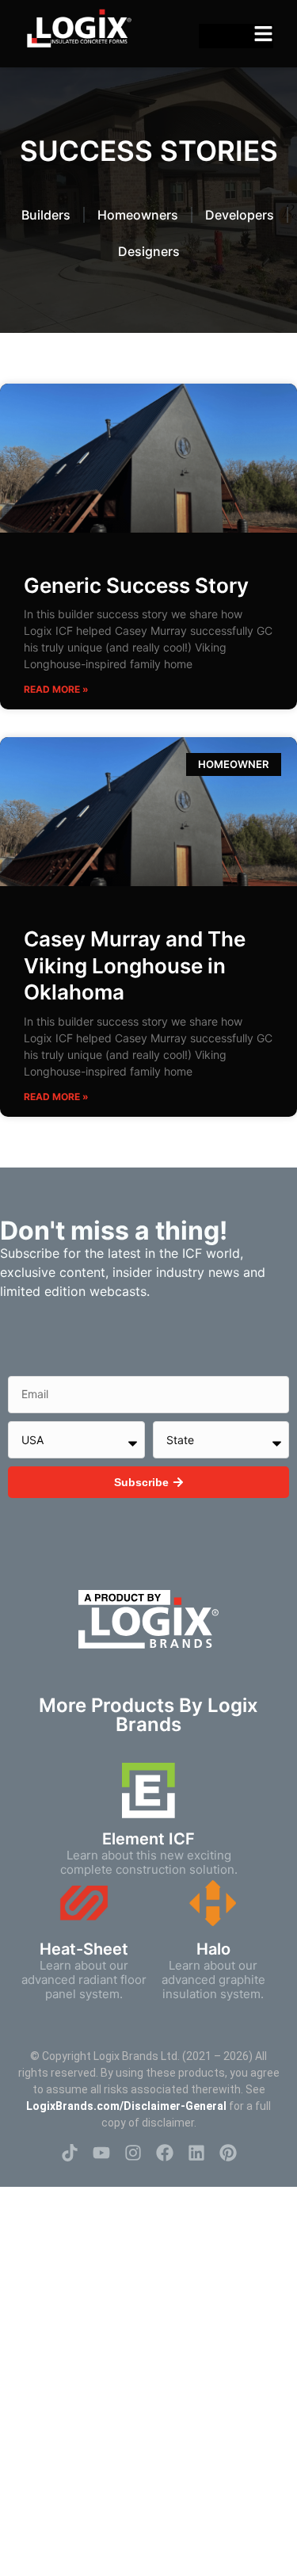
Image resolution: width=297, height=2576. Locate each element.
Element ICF (148, 1839)
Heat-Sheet (84, 1949)
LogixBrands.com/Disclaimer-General (126, 2106)
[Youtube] (101, 2153)
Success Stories (149, 151)
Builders (46, 215)
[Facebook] (165, 2153)
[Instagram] (133, 2153)
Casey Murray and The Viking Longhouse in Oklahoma (135, 966)
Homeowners (138, 215)
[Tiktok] (70, 2153)
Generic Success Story (136, 585)
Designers (149, 251)
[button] (263, 34)
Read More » (56, 689)
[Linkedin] (196, 2153)
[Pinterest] (228, 2153)
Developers (240, 215)
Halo (213, 1949)
